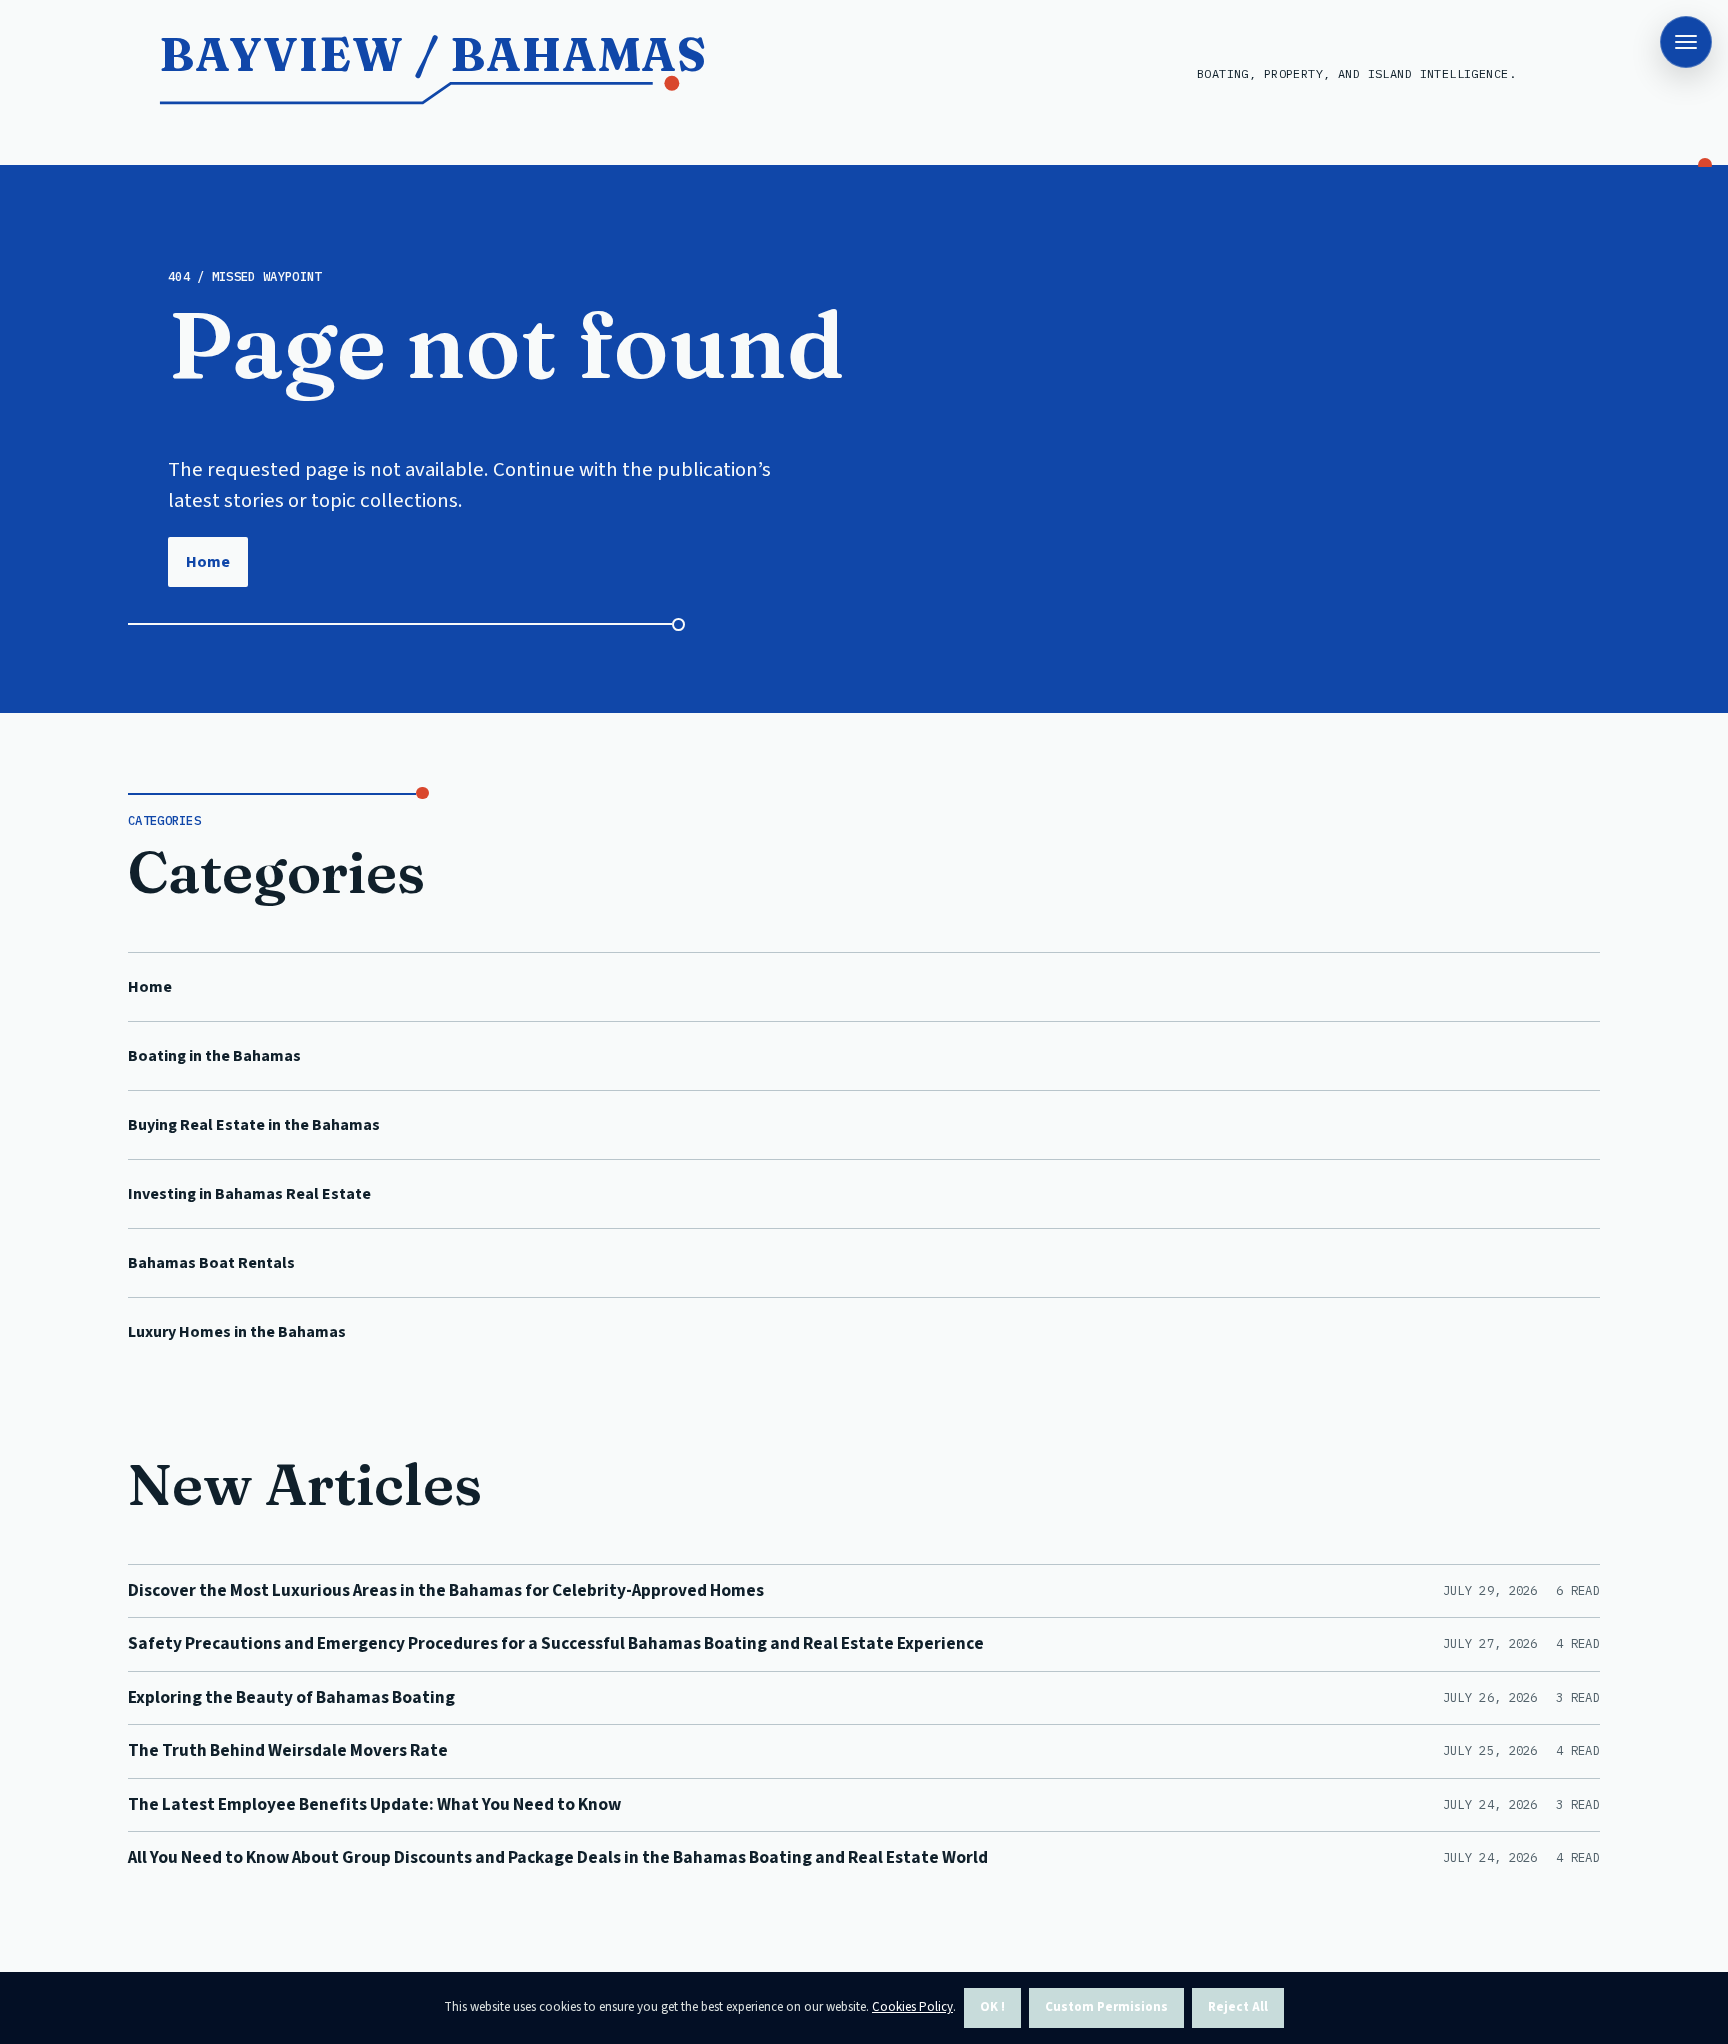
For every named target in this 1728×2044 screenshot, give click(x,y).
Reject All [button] (1238, 2007)
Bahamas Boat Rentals (211, 1263)
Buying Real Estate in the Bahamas (254, 1125)
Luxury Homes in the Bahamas (237, 1332)
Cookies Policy (912, 2007)
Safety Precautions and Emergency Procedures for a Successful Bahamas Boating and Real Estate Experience (556, 1643)
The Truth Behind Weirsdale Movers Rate (288, 1750)
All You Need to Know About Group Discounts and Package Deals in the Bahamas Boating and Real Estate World (558, 1857)
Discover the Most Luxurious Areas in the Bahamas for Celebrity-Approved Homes (446, 1590)
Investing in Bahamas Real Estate (249, 1194)
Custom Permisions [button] (1106, 2007)
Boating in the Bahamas (214, 1056)
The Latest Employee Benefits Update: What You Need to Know (374, 1804)
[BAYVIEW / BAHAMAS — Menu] (1686, 42)
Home (208, 562)
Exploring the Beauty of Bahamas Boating (291, 1697)
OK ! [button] (992, 2007)
